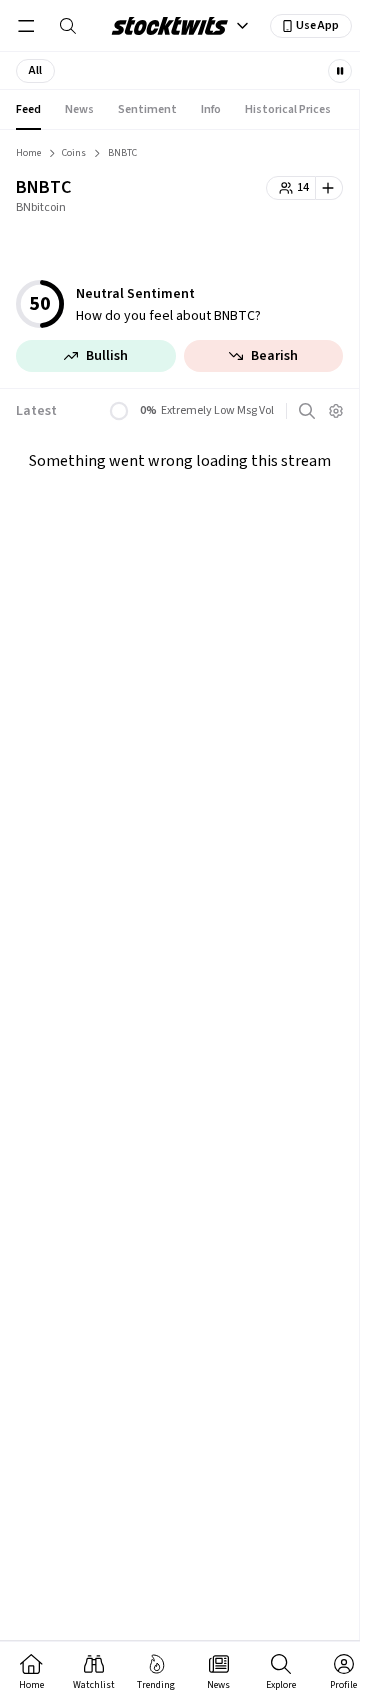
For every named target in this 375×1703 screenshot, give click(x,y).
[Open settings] (336, 411)
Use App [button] (317, 25)
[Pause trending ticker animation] (340, 71)
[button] (35, 71)
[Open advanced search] (307, 411)
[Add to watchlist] (329, 188)
